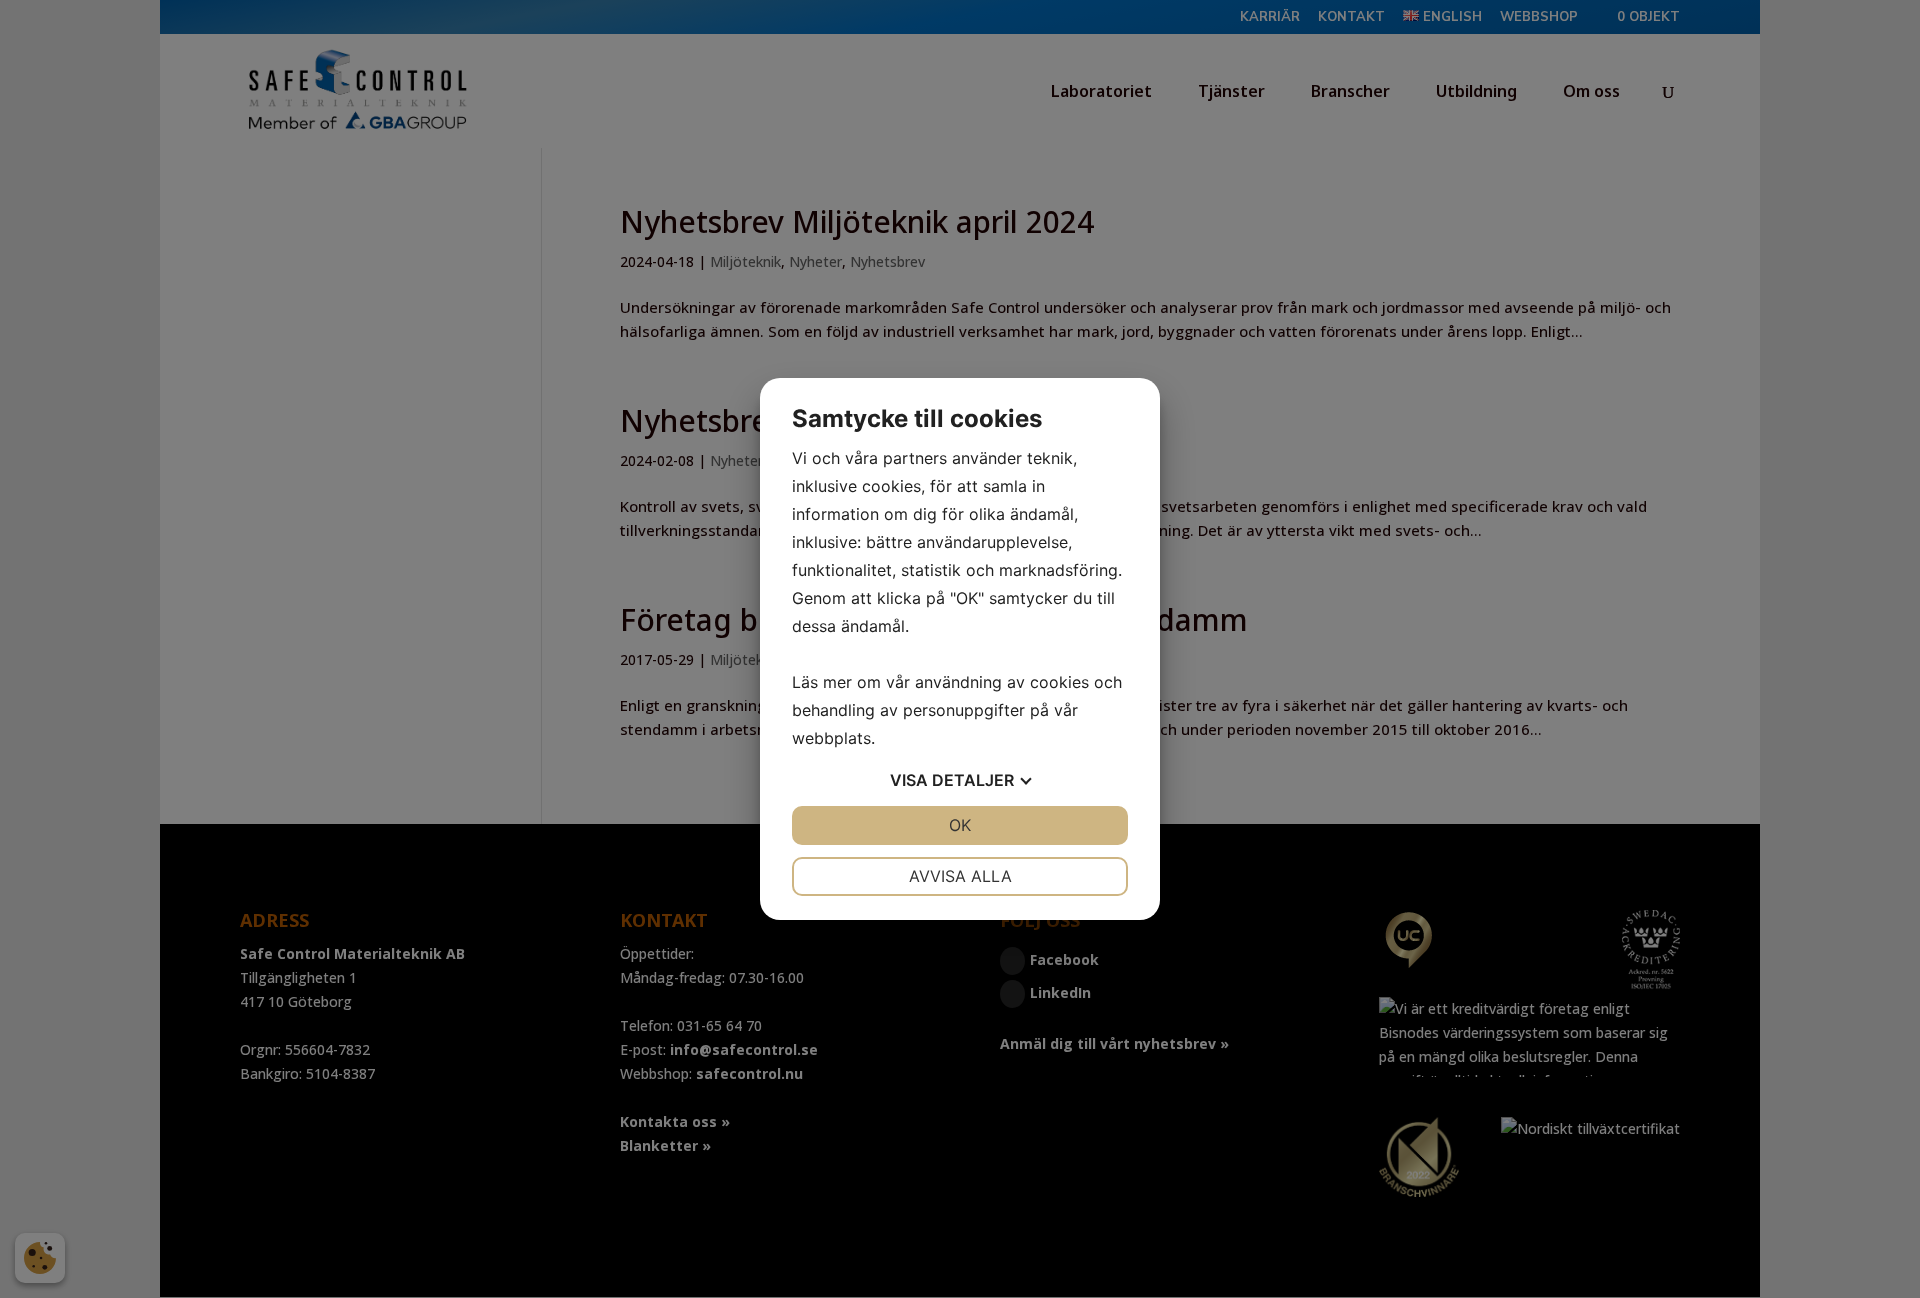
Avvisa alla (960, 876)
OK (960, 825)
